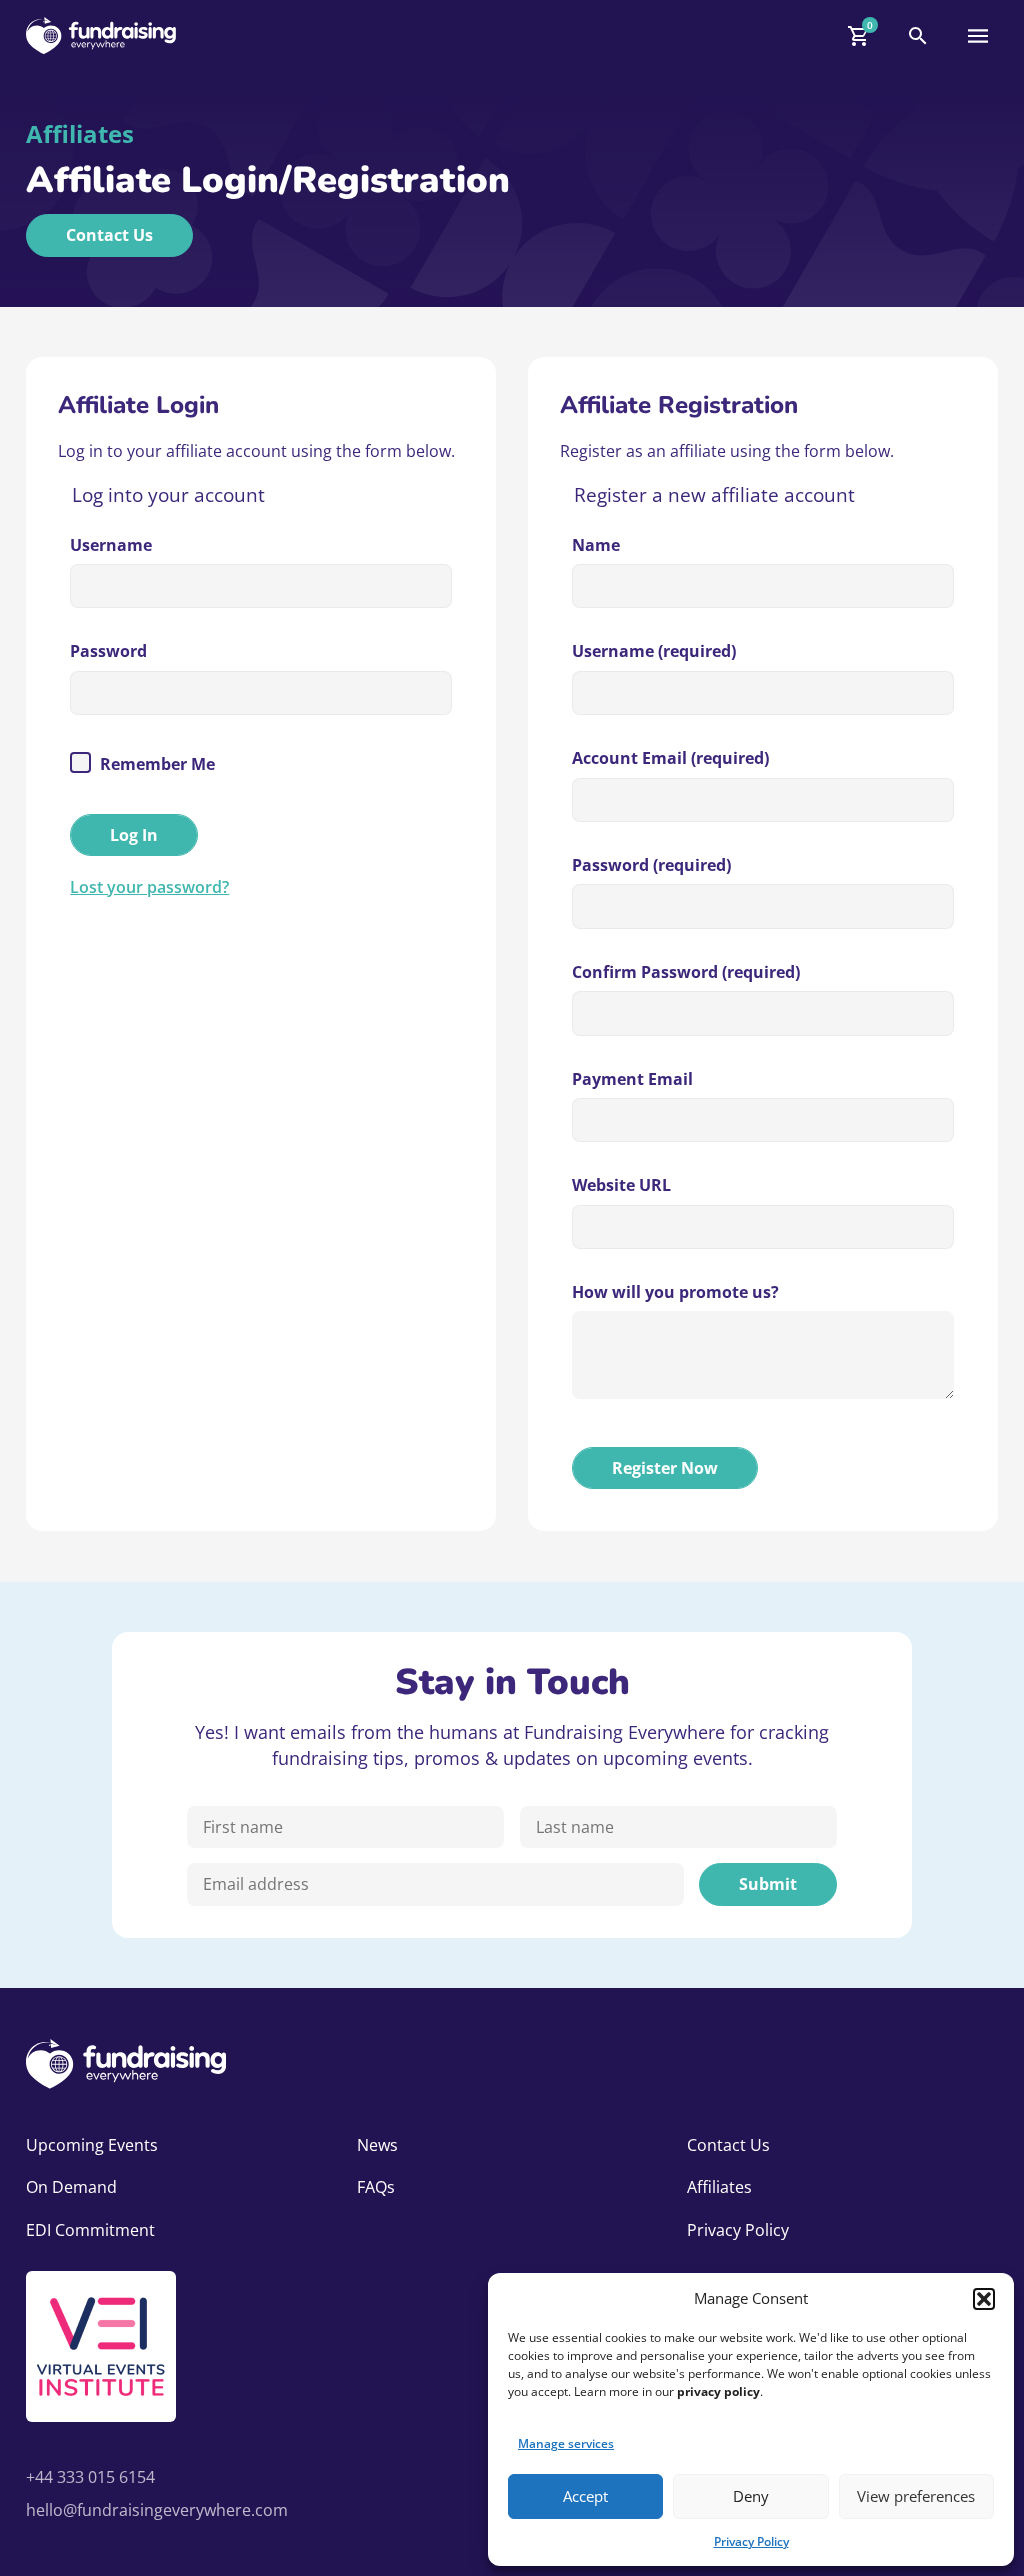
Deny (751, 2496)
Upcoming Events (92, 2145)
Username (111, 545)
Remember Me (155, 764)
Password (108, 651)
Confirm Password (686, 972)
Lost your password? (149, 887)
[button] (984, 2299)
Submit (768, 1884)
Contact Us (109, 235)
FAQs (376, 2187)
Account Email (670, 758)
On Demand (71, 2187)
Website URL (621, 1185)
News (377, 2145)
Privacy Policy (751, 2541)
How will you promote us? (675, 1292)
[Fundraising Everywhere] (101, 35)
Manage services (566, 2443)
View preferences (916, 2496)
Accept (585, 2496)
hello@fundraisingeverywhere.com (157, 2510)
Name (596, 545)
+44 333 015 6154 (90, 2477)
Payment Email (632, 1079)
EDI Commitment (90, 2230)
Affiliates (719, 2187)
